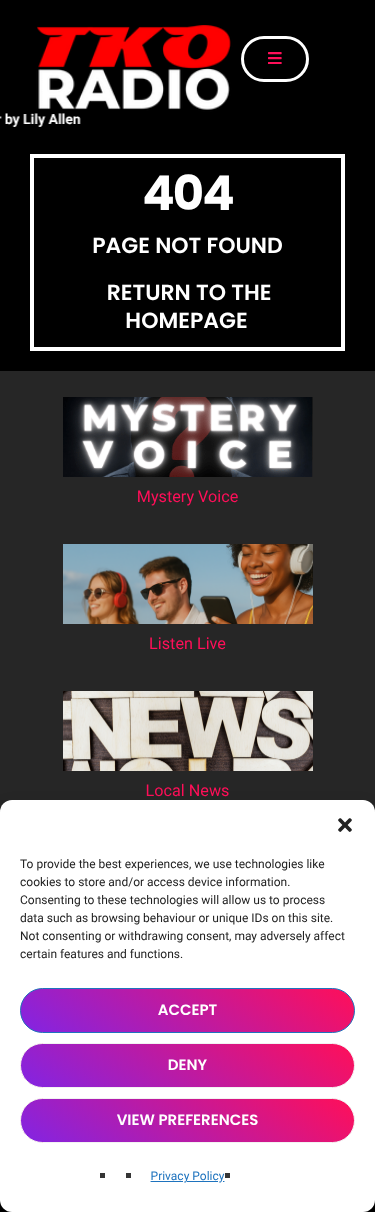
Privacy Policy (188, 1176)
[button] (345, 825)
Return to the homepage (189, 306)
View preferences (188, 1120)
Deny (187, 1065)
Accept (188, 1010)
